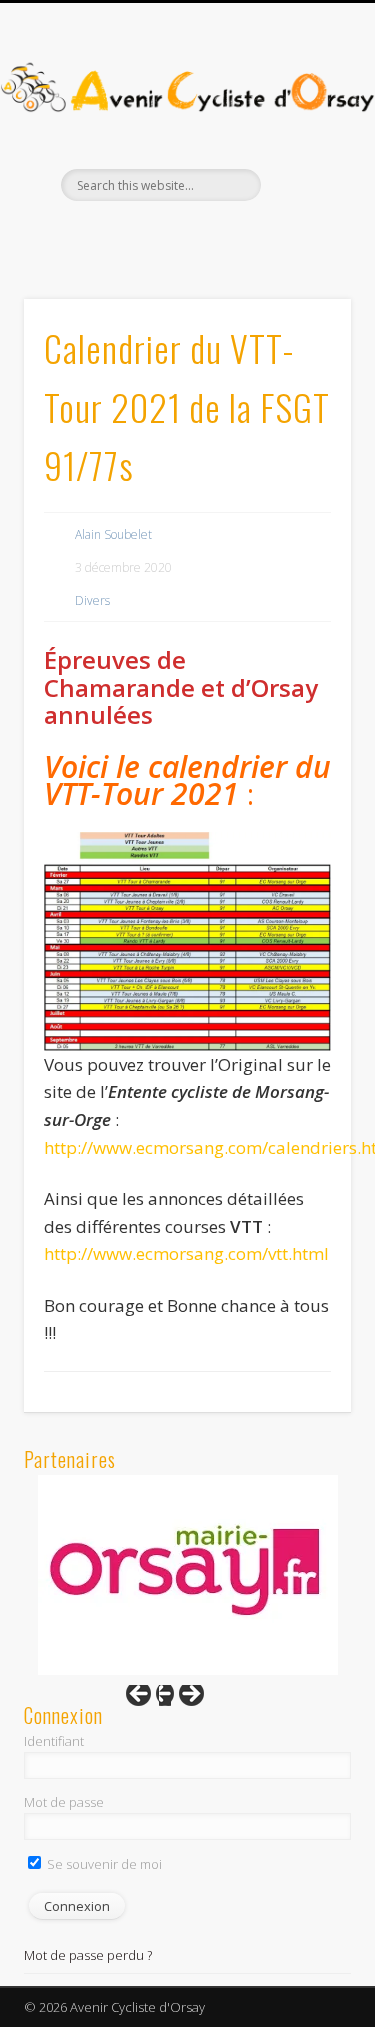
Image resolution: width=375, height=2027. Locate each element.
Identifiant (54, 1741)
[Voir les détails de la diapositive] (188, 1575)
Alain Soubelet (113, 534)
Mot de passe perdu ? (88, 1955)
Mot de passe (64, 1802)
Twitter (205, 235)
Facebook (164, 235)
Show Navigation (303, 179)
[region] (188, 1575)
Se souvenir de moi (103, 1864)
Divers (92, 600)
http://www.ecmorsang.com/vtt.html (186, 1253)
